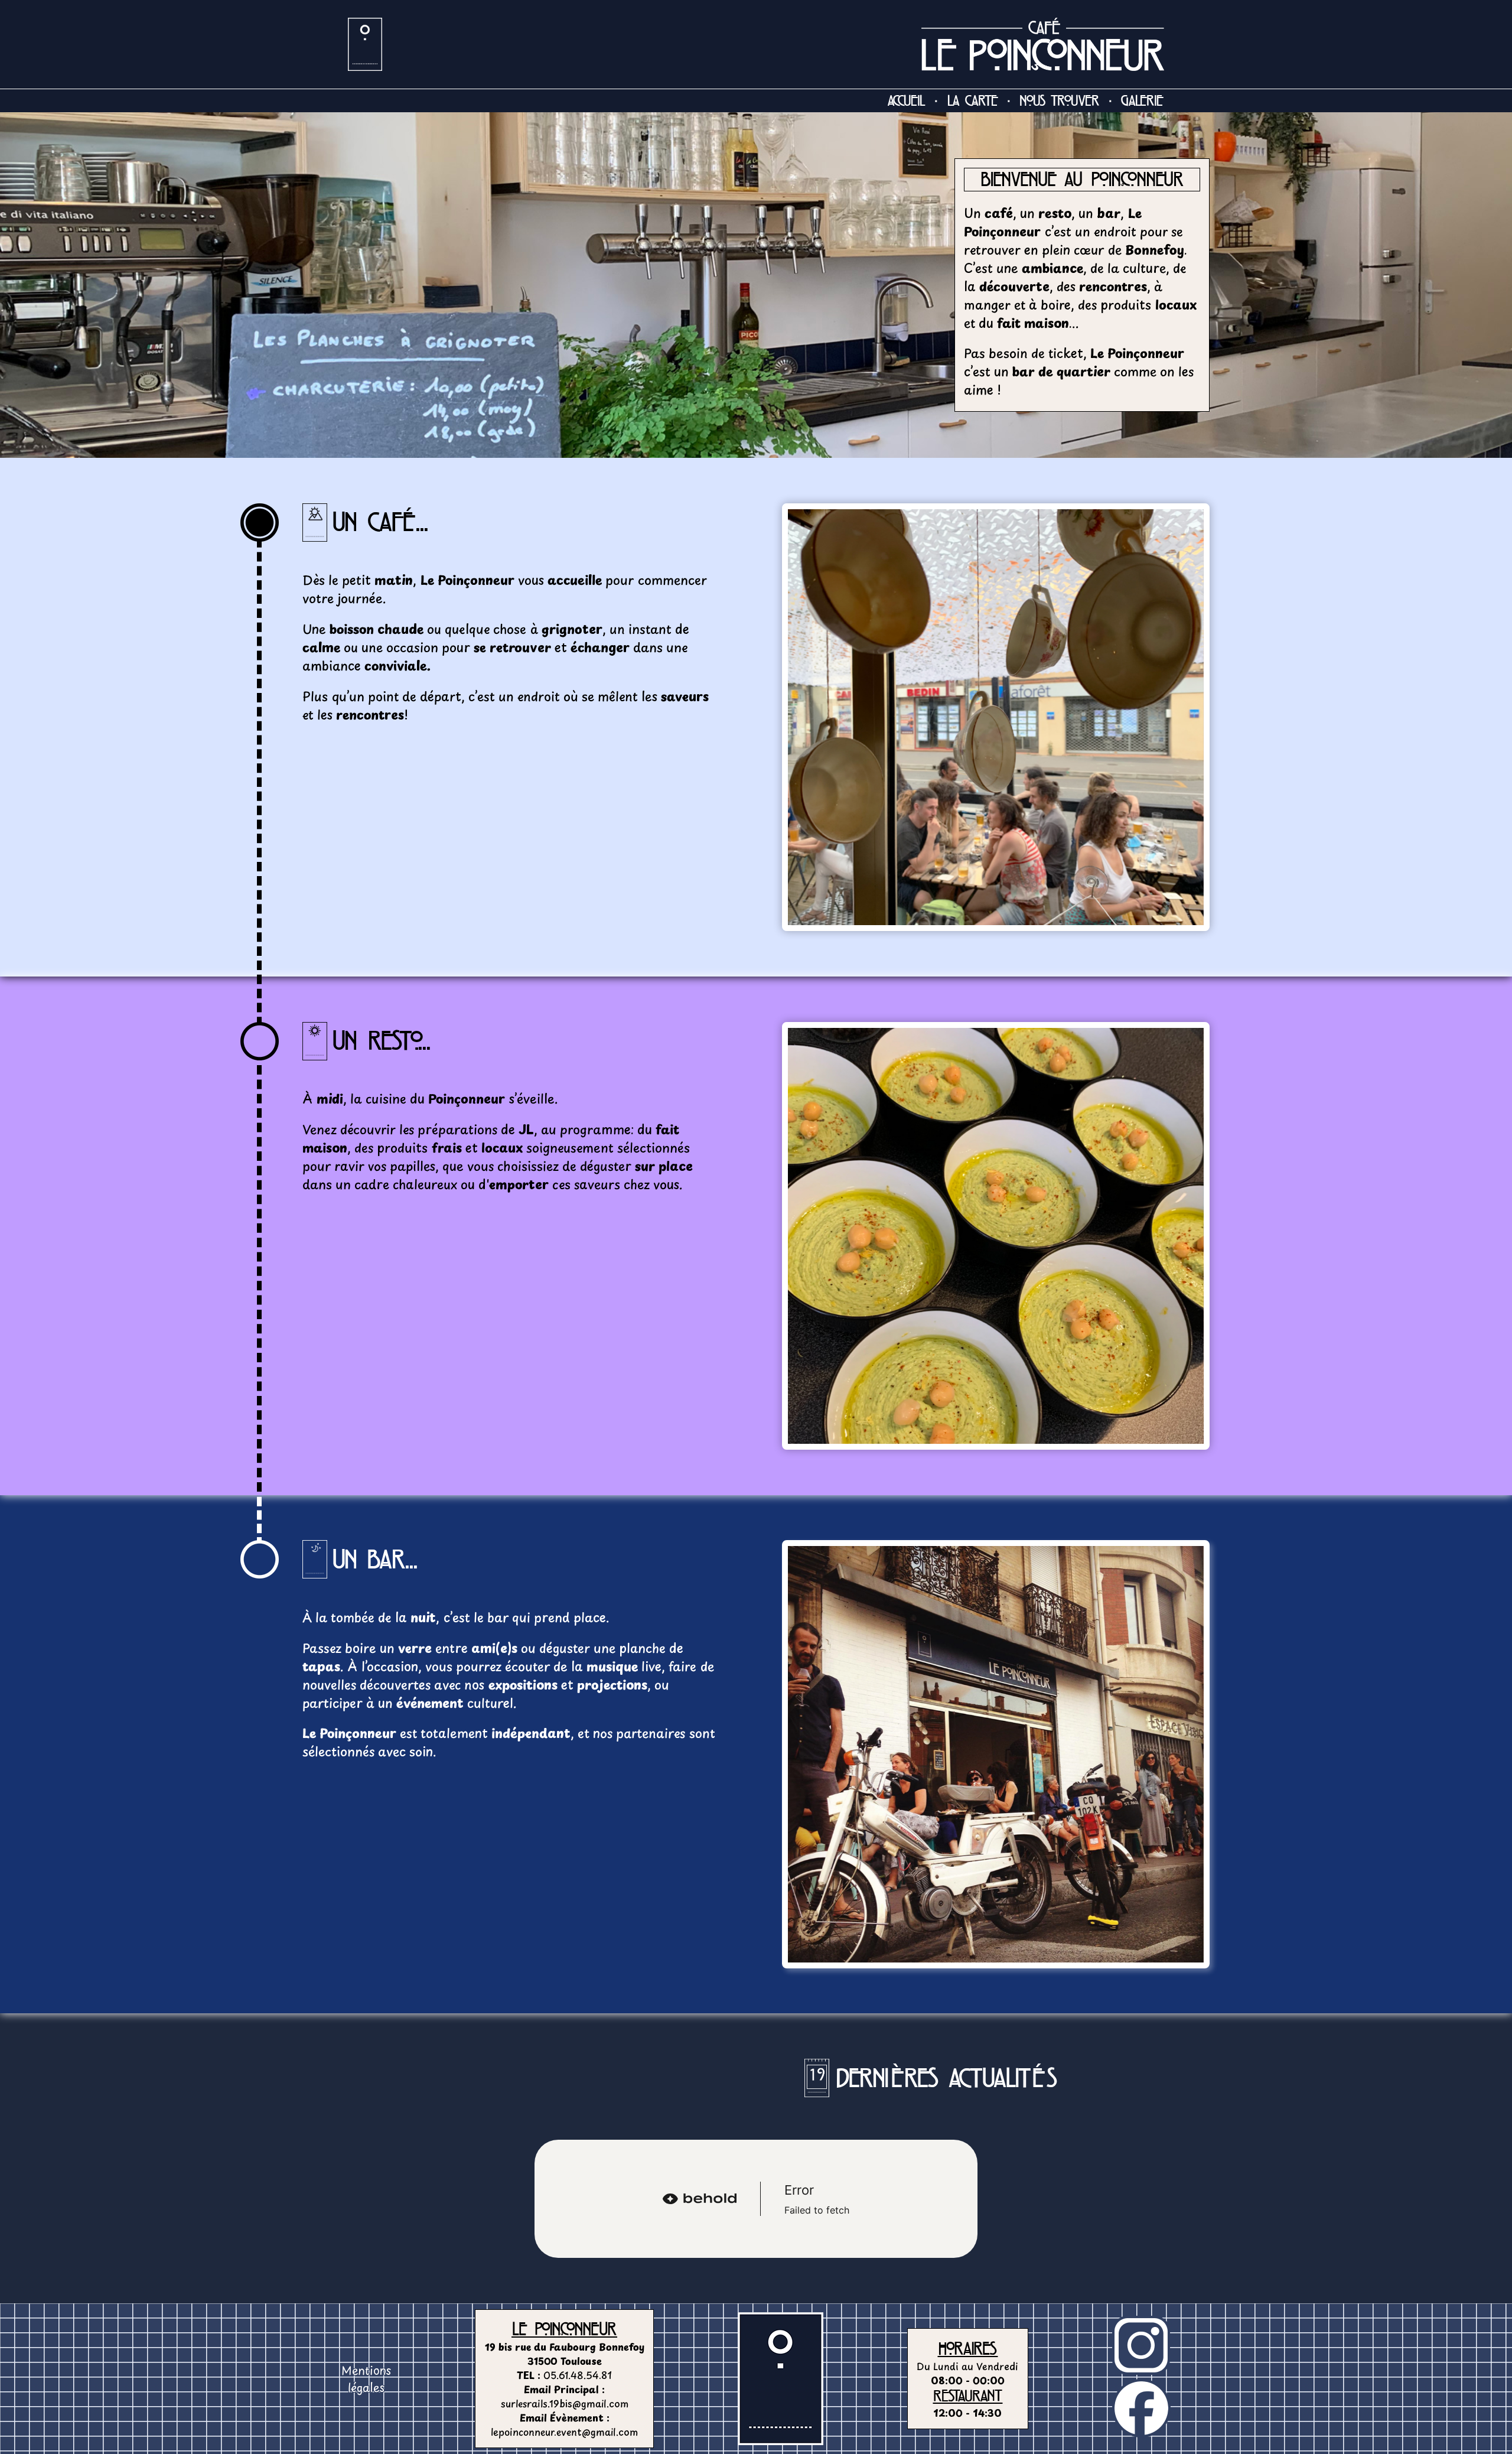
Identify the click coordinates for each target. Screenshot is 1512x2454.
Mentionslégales (366, 2379)
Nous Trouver (1059, 100)
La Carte (973, 100)
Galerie (1142, 100)
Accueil (907, 100)
